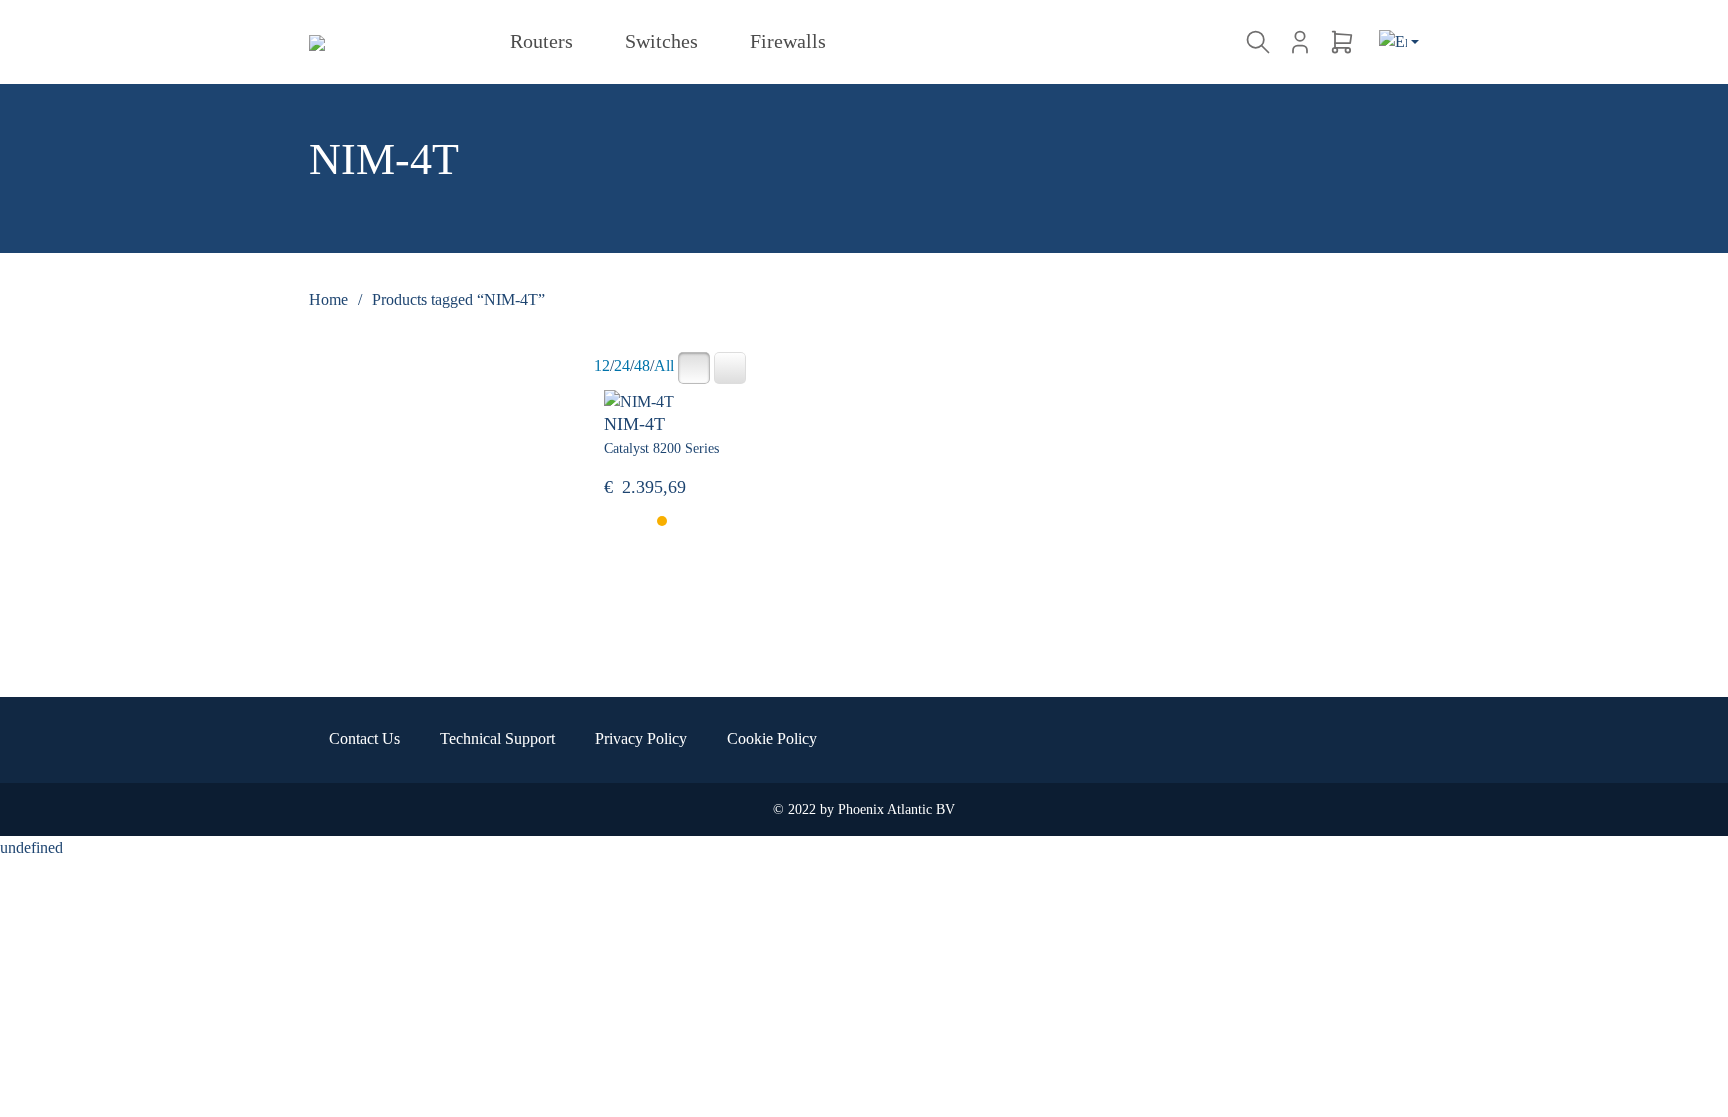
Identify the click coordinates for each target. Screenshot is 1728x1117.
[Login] (1300, 42)
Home (328, 299)
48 (642, 365)
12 (602, 365)
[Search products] (1261, 42)
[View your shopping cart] (1342, 42)
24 (622, 365)
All (664, 365)
